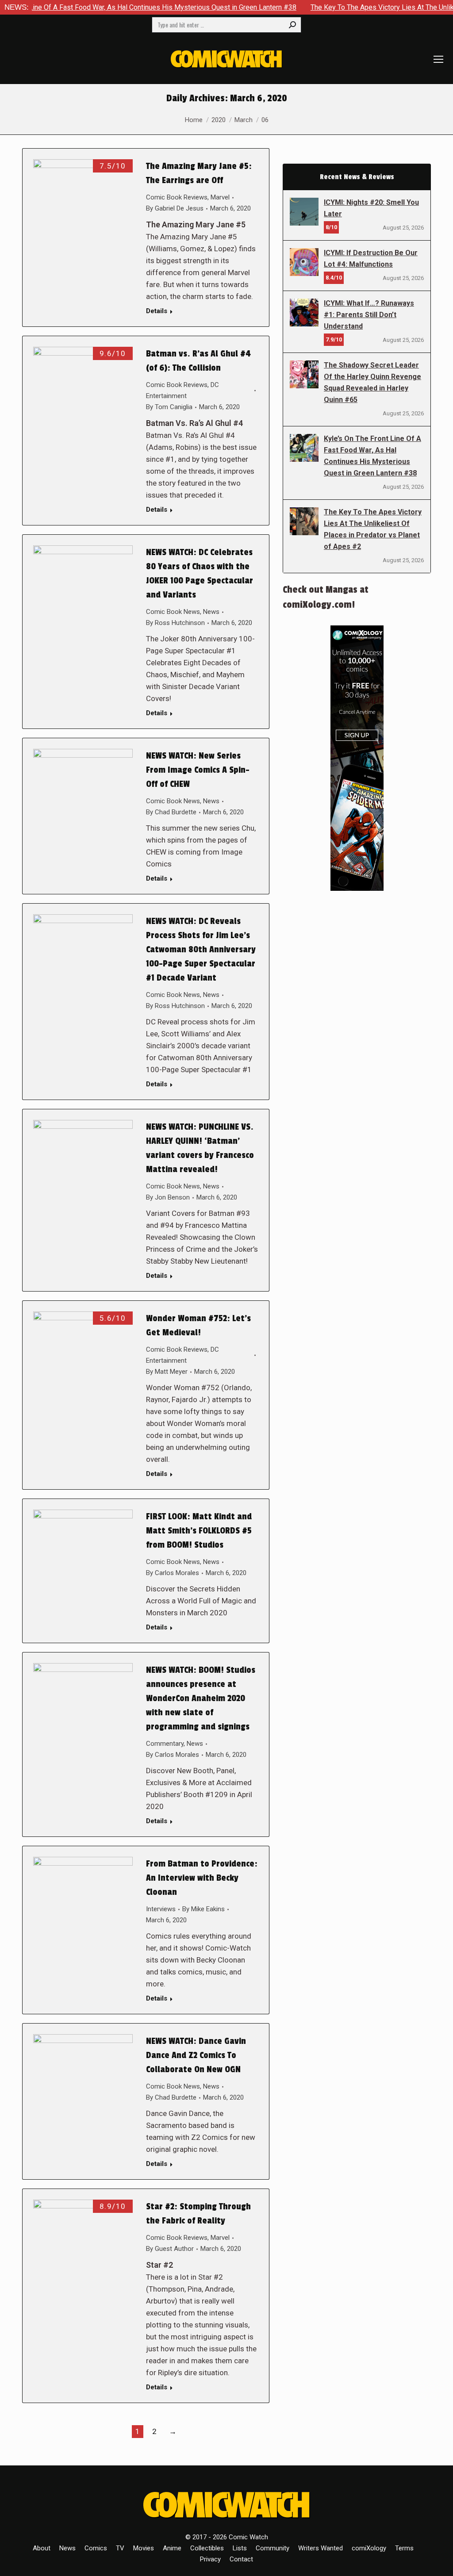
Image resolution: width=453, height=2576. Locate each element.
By (175, 208)
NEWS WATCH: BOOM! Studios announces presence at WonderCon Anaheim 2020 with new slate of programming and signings (201, 1698)
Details (157, 311)
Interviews (161, 1909)
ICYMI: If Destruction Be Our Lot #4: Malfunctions (371, 259)
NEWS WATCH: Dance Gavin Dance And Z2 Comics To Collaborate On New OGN (196, 2055)
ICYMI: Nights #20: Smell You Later (371, 208)
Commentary (165, 1744)
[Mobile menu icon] (438, 59)
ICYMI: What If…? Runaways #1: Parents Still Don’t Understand (369, 315)
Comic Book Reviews (177, 197)
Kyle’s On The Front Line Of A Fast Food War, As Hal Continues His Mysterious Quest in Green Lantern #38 (372, 456)
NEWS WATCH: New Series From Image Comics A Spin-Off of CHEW (198, 770)
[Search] (292, 25)
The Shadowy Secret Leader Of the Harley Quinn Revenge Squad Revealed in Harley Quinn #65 (372, 382)
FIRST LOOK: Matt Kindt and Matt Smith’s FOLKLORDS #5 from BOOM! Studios (199, 1531)
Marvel (220, 197)
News (211, 612)
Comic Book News (173, 612)
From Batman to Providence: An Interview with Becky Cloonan (202, 1878)
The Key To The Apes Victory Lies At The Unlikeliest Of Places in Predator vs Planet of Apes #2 (373, 529)
